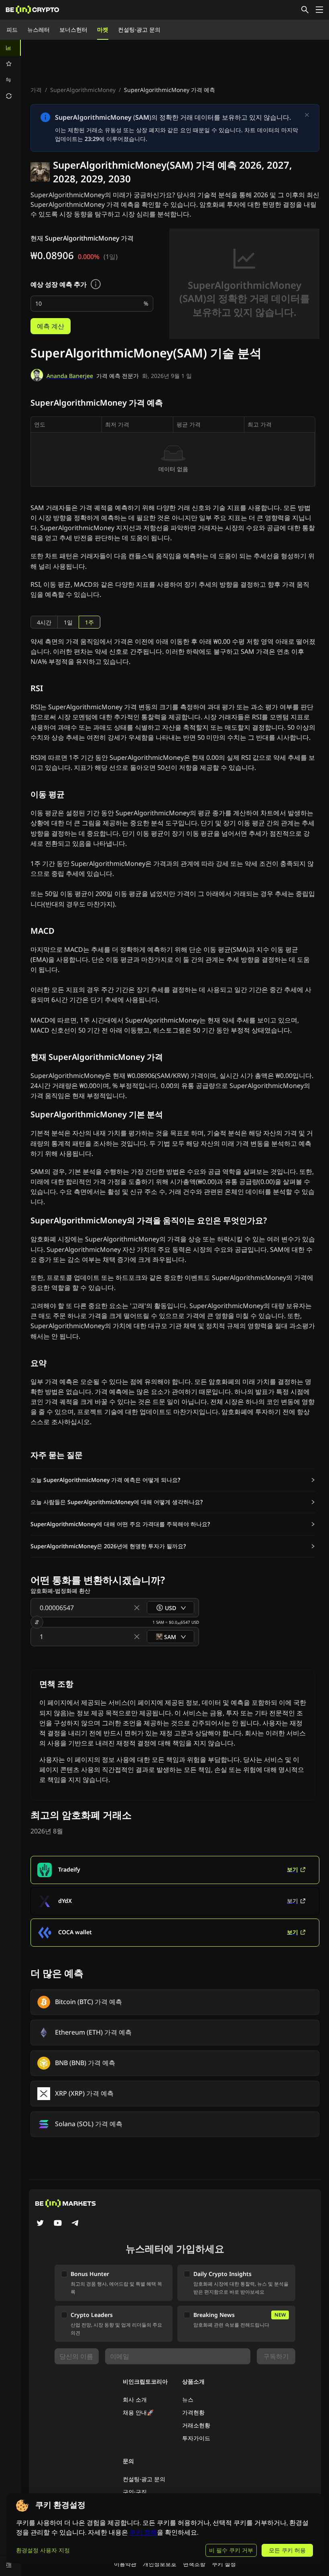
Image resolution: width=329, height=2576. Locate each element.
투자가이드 (196, 2438)
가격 (36, 90)
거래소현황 (196, 2425)
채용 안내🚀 (138, 2412)
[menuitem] (10, 48)
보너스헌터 (73, 30)
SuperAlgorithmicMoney (83, 90)
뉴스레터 (39, 30)
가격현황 (193, 2412)
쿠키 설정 (224, 2564)
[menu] (10, 72)
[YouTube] (58, 2224)
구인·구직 (135, 2492)
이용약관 (125, 2564)
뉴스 (188, 2399)
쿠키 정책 (143, 2532)
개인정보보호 (160, 2564)
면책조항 (194, 2564)
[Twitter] (40, 2224)
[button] (173, 1480)
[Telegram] (75, 2224)
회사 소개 (135, 2399)
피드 (12, 30)
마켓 (103, 30)
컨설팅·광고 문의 (139, 30)
